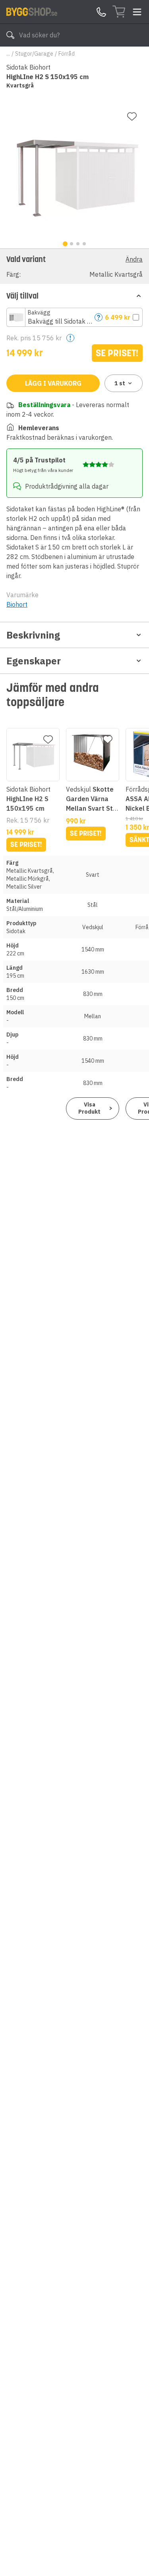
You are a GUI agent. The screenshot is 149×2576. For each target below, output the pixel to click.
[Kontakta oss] (101, 12)
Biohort (17, 604)
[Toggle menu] (137, 12)
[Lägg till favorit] (132, 116)
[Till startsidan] (32, 12)
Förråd (67, 54)
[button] (74, 266)
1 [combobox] (120, 383)
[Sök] (10, 35)
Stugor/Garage (34, 54)
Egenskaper (34, 661)
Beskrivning (33, 635)
